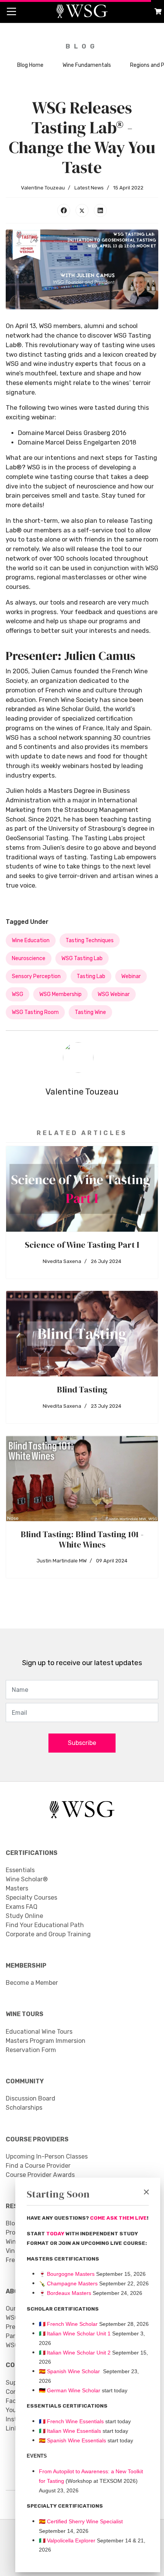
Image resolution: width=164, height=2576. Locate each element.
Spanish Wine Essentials (76, 2440)
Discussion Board (31, 2098)
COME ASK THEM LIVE (118, 2218)
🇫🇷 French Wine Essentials (71, 2421)
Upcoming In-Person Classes (47, 2156)
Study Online (24, 1916)
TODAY (56, 2234)
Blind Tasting (82, 1389)
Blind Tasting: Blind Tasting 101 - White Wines (82, 1539)
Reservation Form (31, 2050)
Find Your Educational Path (45, 1925)
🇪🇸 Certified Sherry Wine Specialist (81, 2521)
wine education (31, 940)
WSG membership (60, 994)
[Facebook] (64, 210)
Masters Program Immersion (46, 2041)
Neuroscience (29, 958)
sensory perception (36, 976)
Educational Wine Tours (39, 2032)
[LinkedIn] (100, 210)
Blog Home (30, 65)
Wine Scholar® (27, 1879)
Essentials (20, 1870)
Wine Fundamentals (87, 65)
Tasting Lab (91, 976)
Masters (17, 1888)
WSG (18, 994)
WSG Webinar (114, 994)
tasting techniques (90, 940)
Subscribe (82, 1743)
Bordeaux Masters (65, 2293)
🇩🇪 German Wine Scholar (70, 2390)
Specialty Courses (31, 1898)
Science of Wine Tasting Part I (82, 1245)
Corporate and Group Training (48, 1934)
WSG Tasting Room (35, 1012)
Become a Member (32, 1983)
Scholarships (24, 2108)
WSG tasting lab (82, 958)
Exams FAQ (22, 1907)
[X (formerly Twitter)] (82, 210)
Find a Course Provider (38, 2166)
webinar (131, 976)
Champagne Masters (72, 2283)
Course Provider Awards (40, 2175)
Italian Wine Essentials (73, 2431)
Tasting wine (90, 1012)
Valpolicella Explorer (67, 2540)
